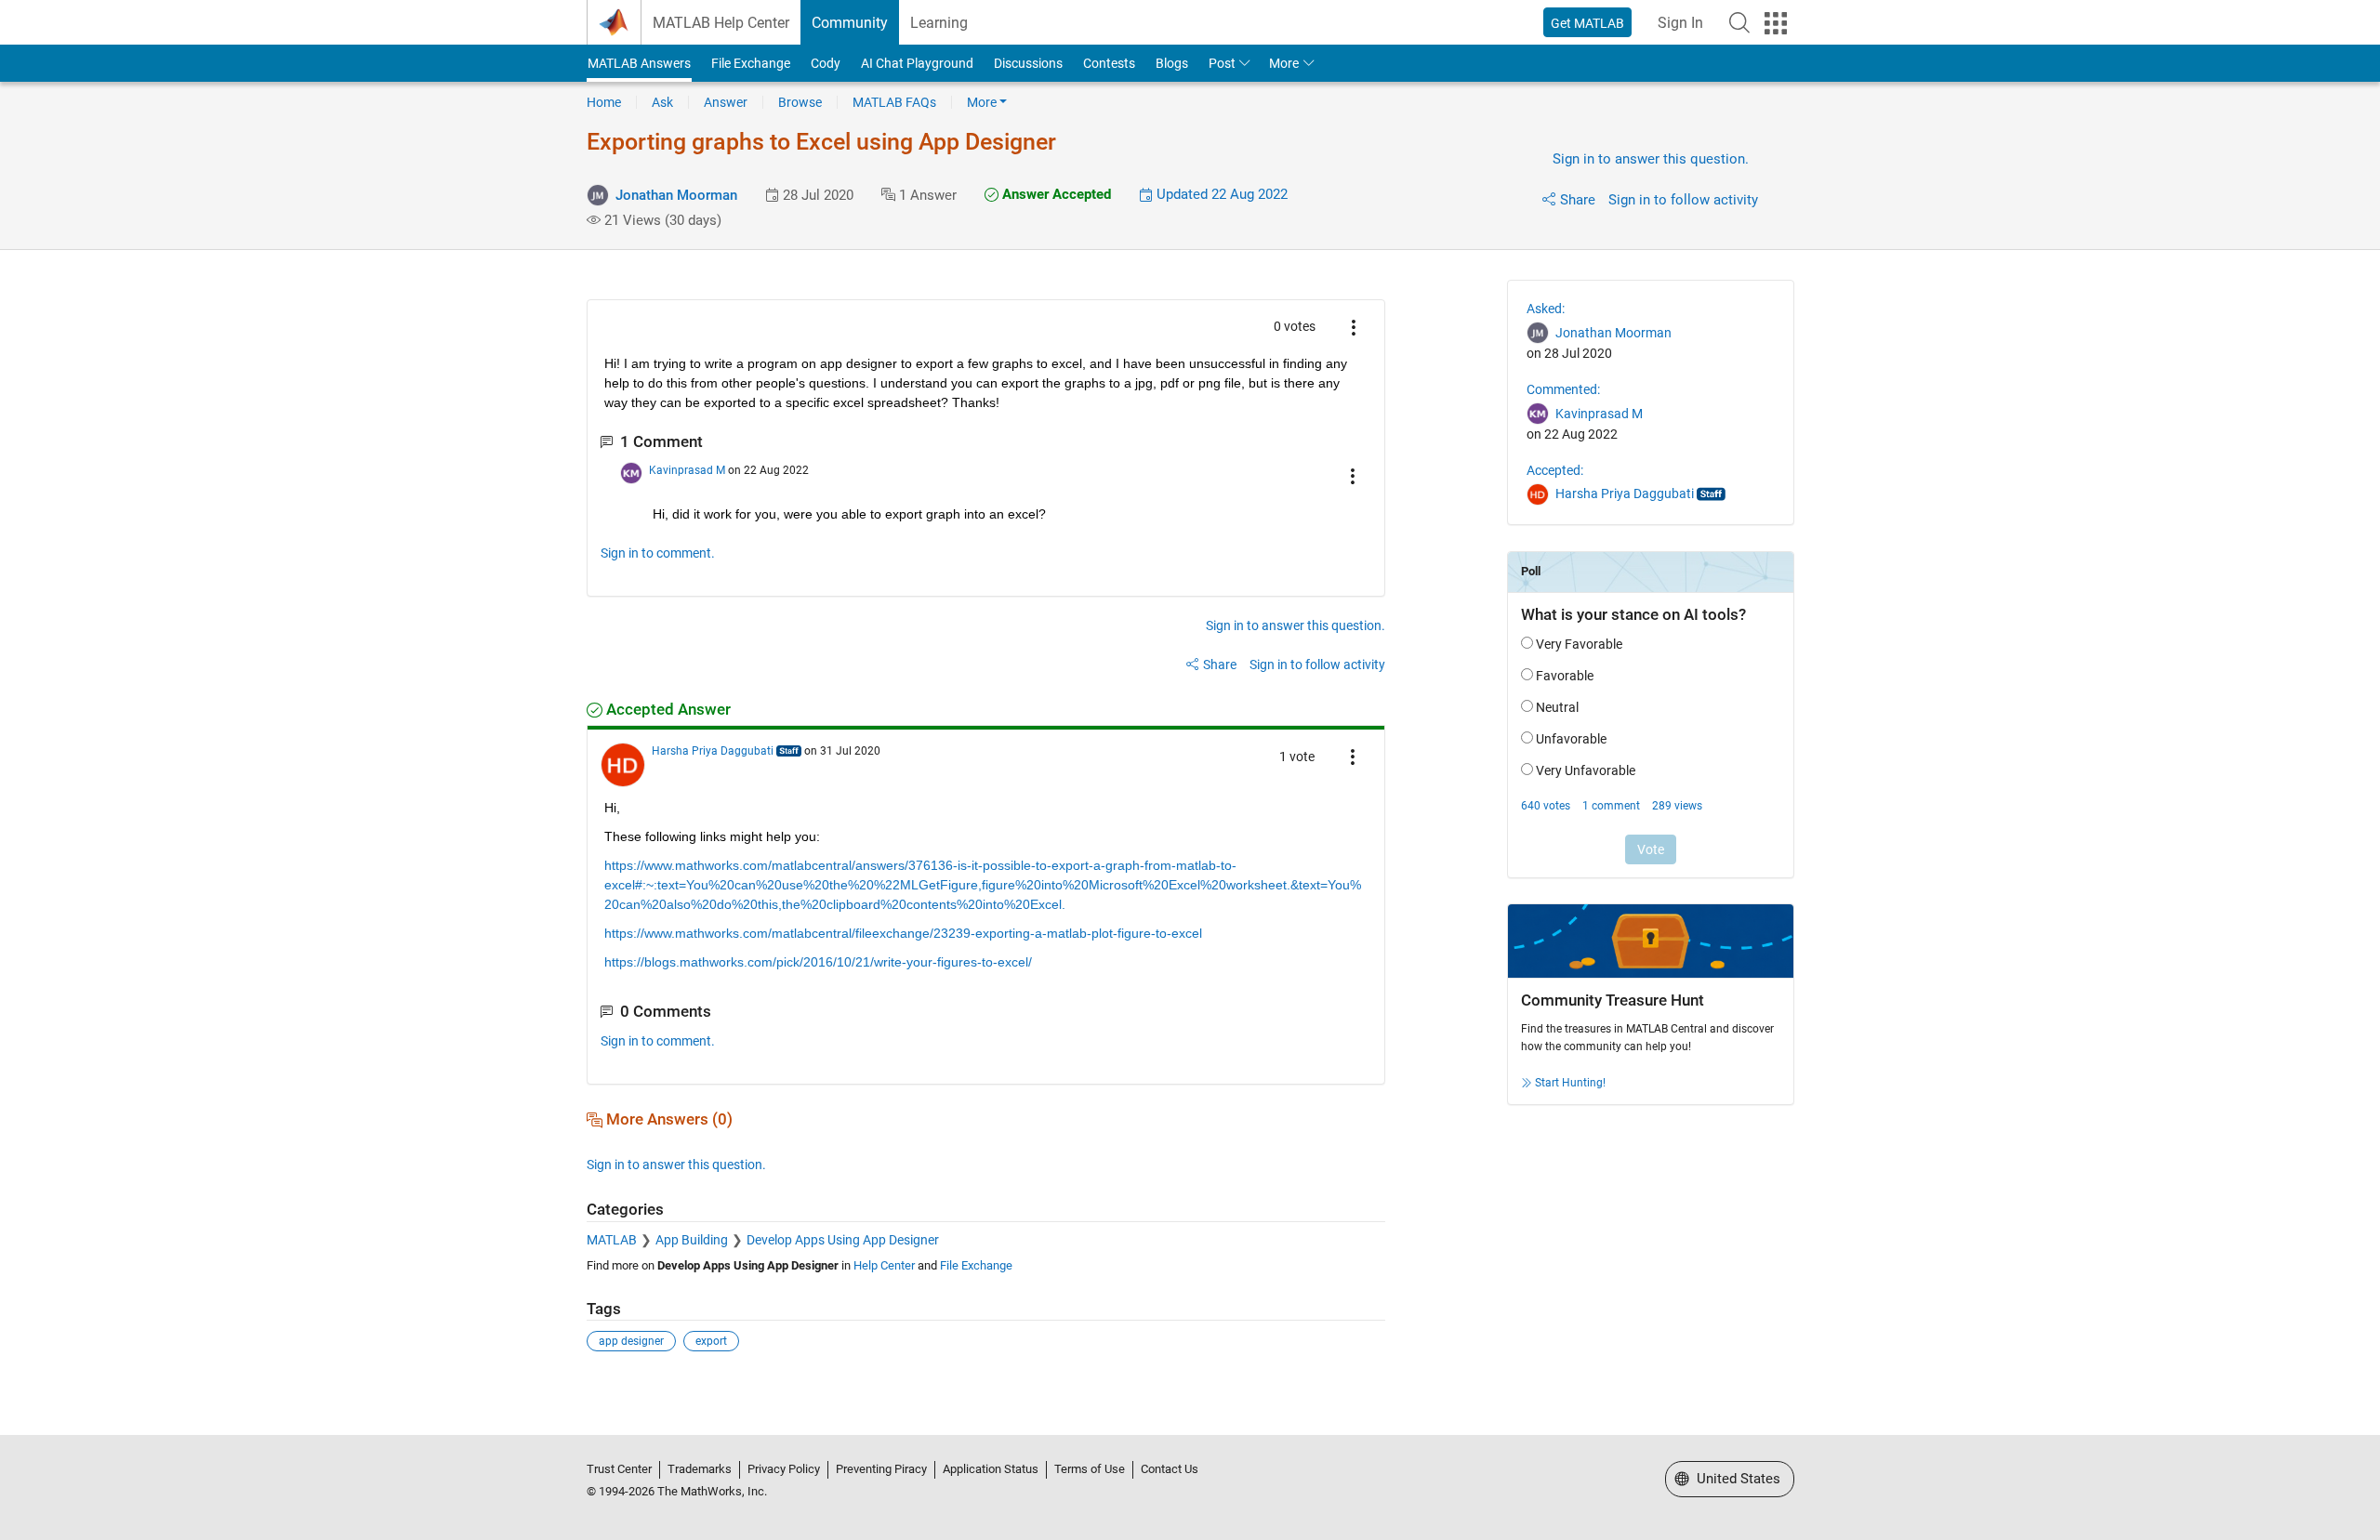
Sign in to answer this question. (1651, 159)
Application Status (991, 1469)
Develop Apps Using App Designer (843, 1240)
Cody (826, 63)
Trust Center (619, 1469)
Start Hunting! (1570, 1083)
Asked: (1546, 309)
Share (1578, 200)
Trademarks (700, 1469)
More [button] (1284, 63)
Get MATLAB (1587, 23)
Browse (800, 102)
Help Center (884, 1265)
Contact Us (1170, 1469)
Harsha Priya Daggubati (713, 751)
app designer (631, 1341)
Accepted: (1555, 470)
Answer (726, 102)
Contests (1109, 63)
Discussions (1028, 63)
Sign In (1680, 23)
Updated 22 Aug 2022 (1220, 194)
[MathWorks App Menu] (1776, 23)
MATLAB (612, 1240)
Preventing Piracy (881, 1469)
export (711, 1341)
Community (850, 23)
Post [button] (1222, 63)
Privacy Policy (784, 1469)
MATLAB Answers (639, 63)
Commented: (1563, 389)
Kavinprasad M (687, 470)
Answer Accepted (1055, 194)
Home (604, 102)
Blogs (1172, 63)
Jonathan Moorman (676, 195)
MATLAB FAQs (894, 102)
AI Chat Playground (917, 63)
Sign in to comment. (658, 553)
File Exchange (751, 63)
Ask (662, 102)
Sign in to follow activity (1683, 200)
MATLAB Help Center (721, 23)
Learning (939, 23)
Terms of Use (1090, 1469)
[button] (1739, 22)
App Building (692, 1240)
